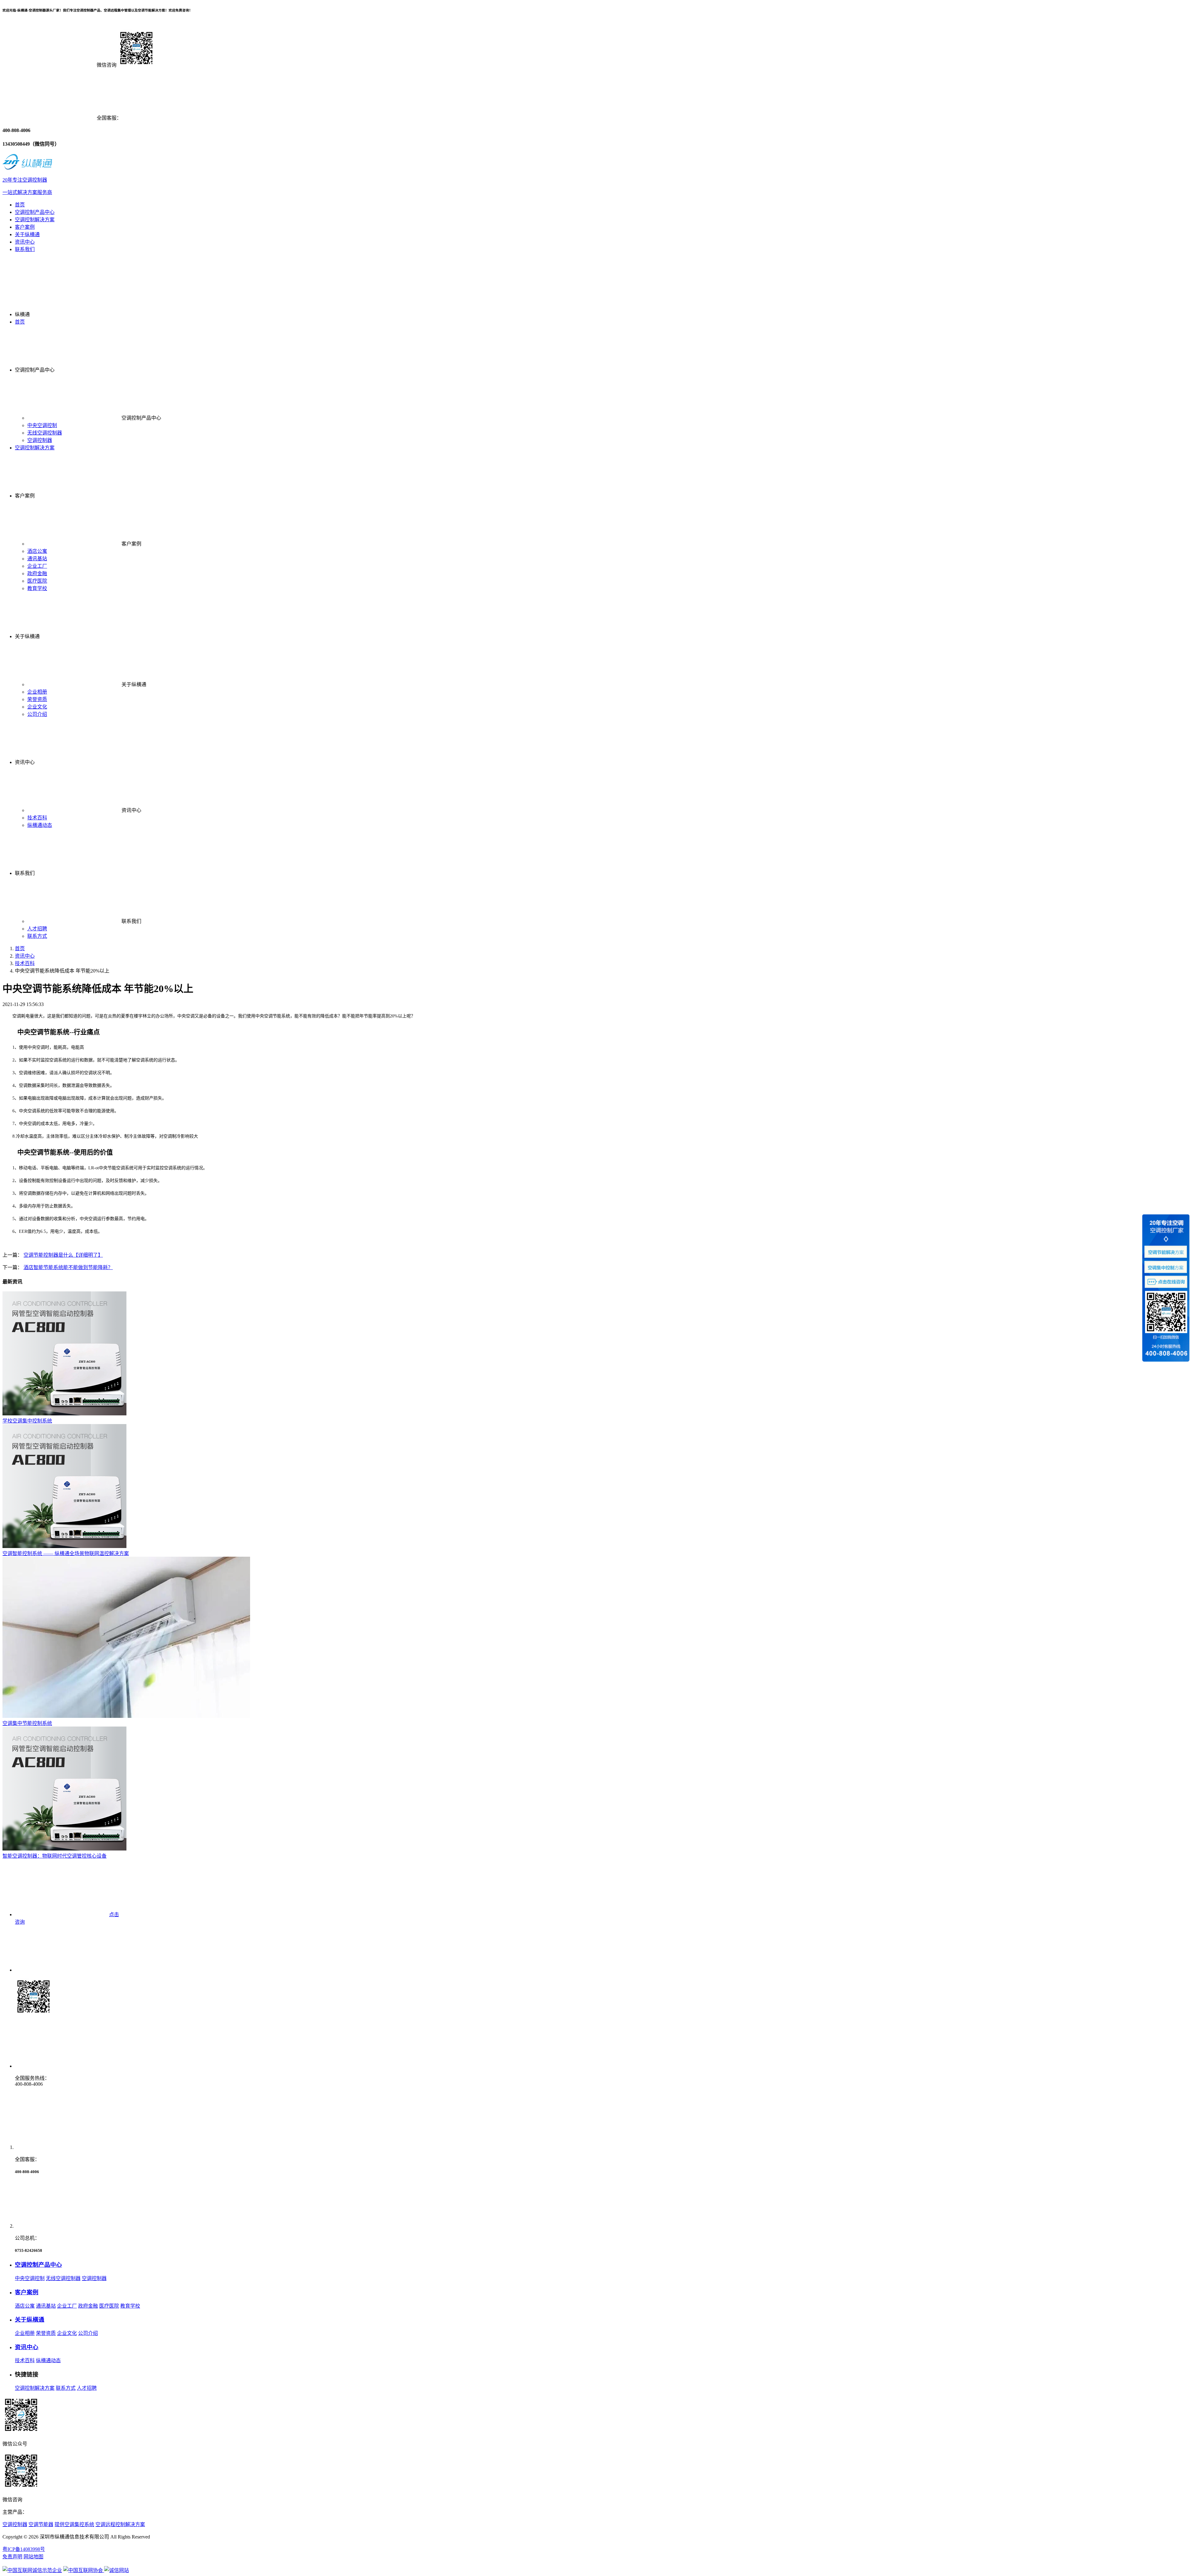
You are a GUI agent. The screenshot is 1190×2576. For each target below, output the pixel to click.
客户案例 (25, 227)
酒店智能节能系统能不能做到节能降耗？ (68, 1267)
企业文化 (37, 707)
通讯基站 (37, 559)
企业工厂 (37, 566)
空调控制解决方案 (35, 220)
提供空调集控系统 (74, 2524)
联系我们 (25, 249)
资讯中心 (25, 242)
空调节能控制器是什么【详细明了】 (63, 1255)
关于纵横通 (27, 234)
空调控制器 (40, 440)
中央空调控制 (42, 425)
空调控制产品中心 (35, 212)
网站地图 (33, 2557)
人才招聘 (37, 929)
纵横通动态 (40, 825)
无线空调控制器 (45, 433)
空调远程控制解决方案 (120, 2524)
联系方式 (37, 936)
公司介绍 (37, 714)
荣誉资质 (37, 699)
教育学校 (37, 588)
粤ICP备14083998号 (24, 2549)
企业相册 (37, 692)
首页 (20, 205)
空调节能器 (41, 2524)
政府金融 (37, 573)
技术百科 (37, 818)
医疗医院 (37, 581)
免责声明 (12, 2557)
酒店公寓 (37, 551)
